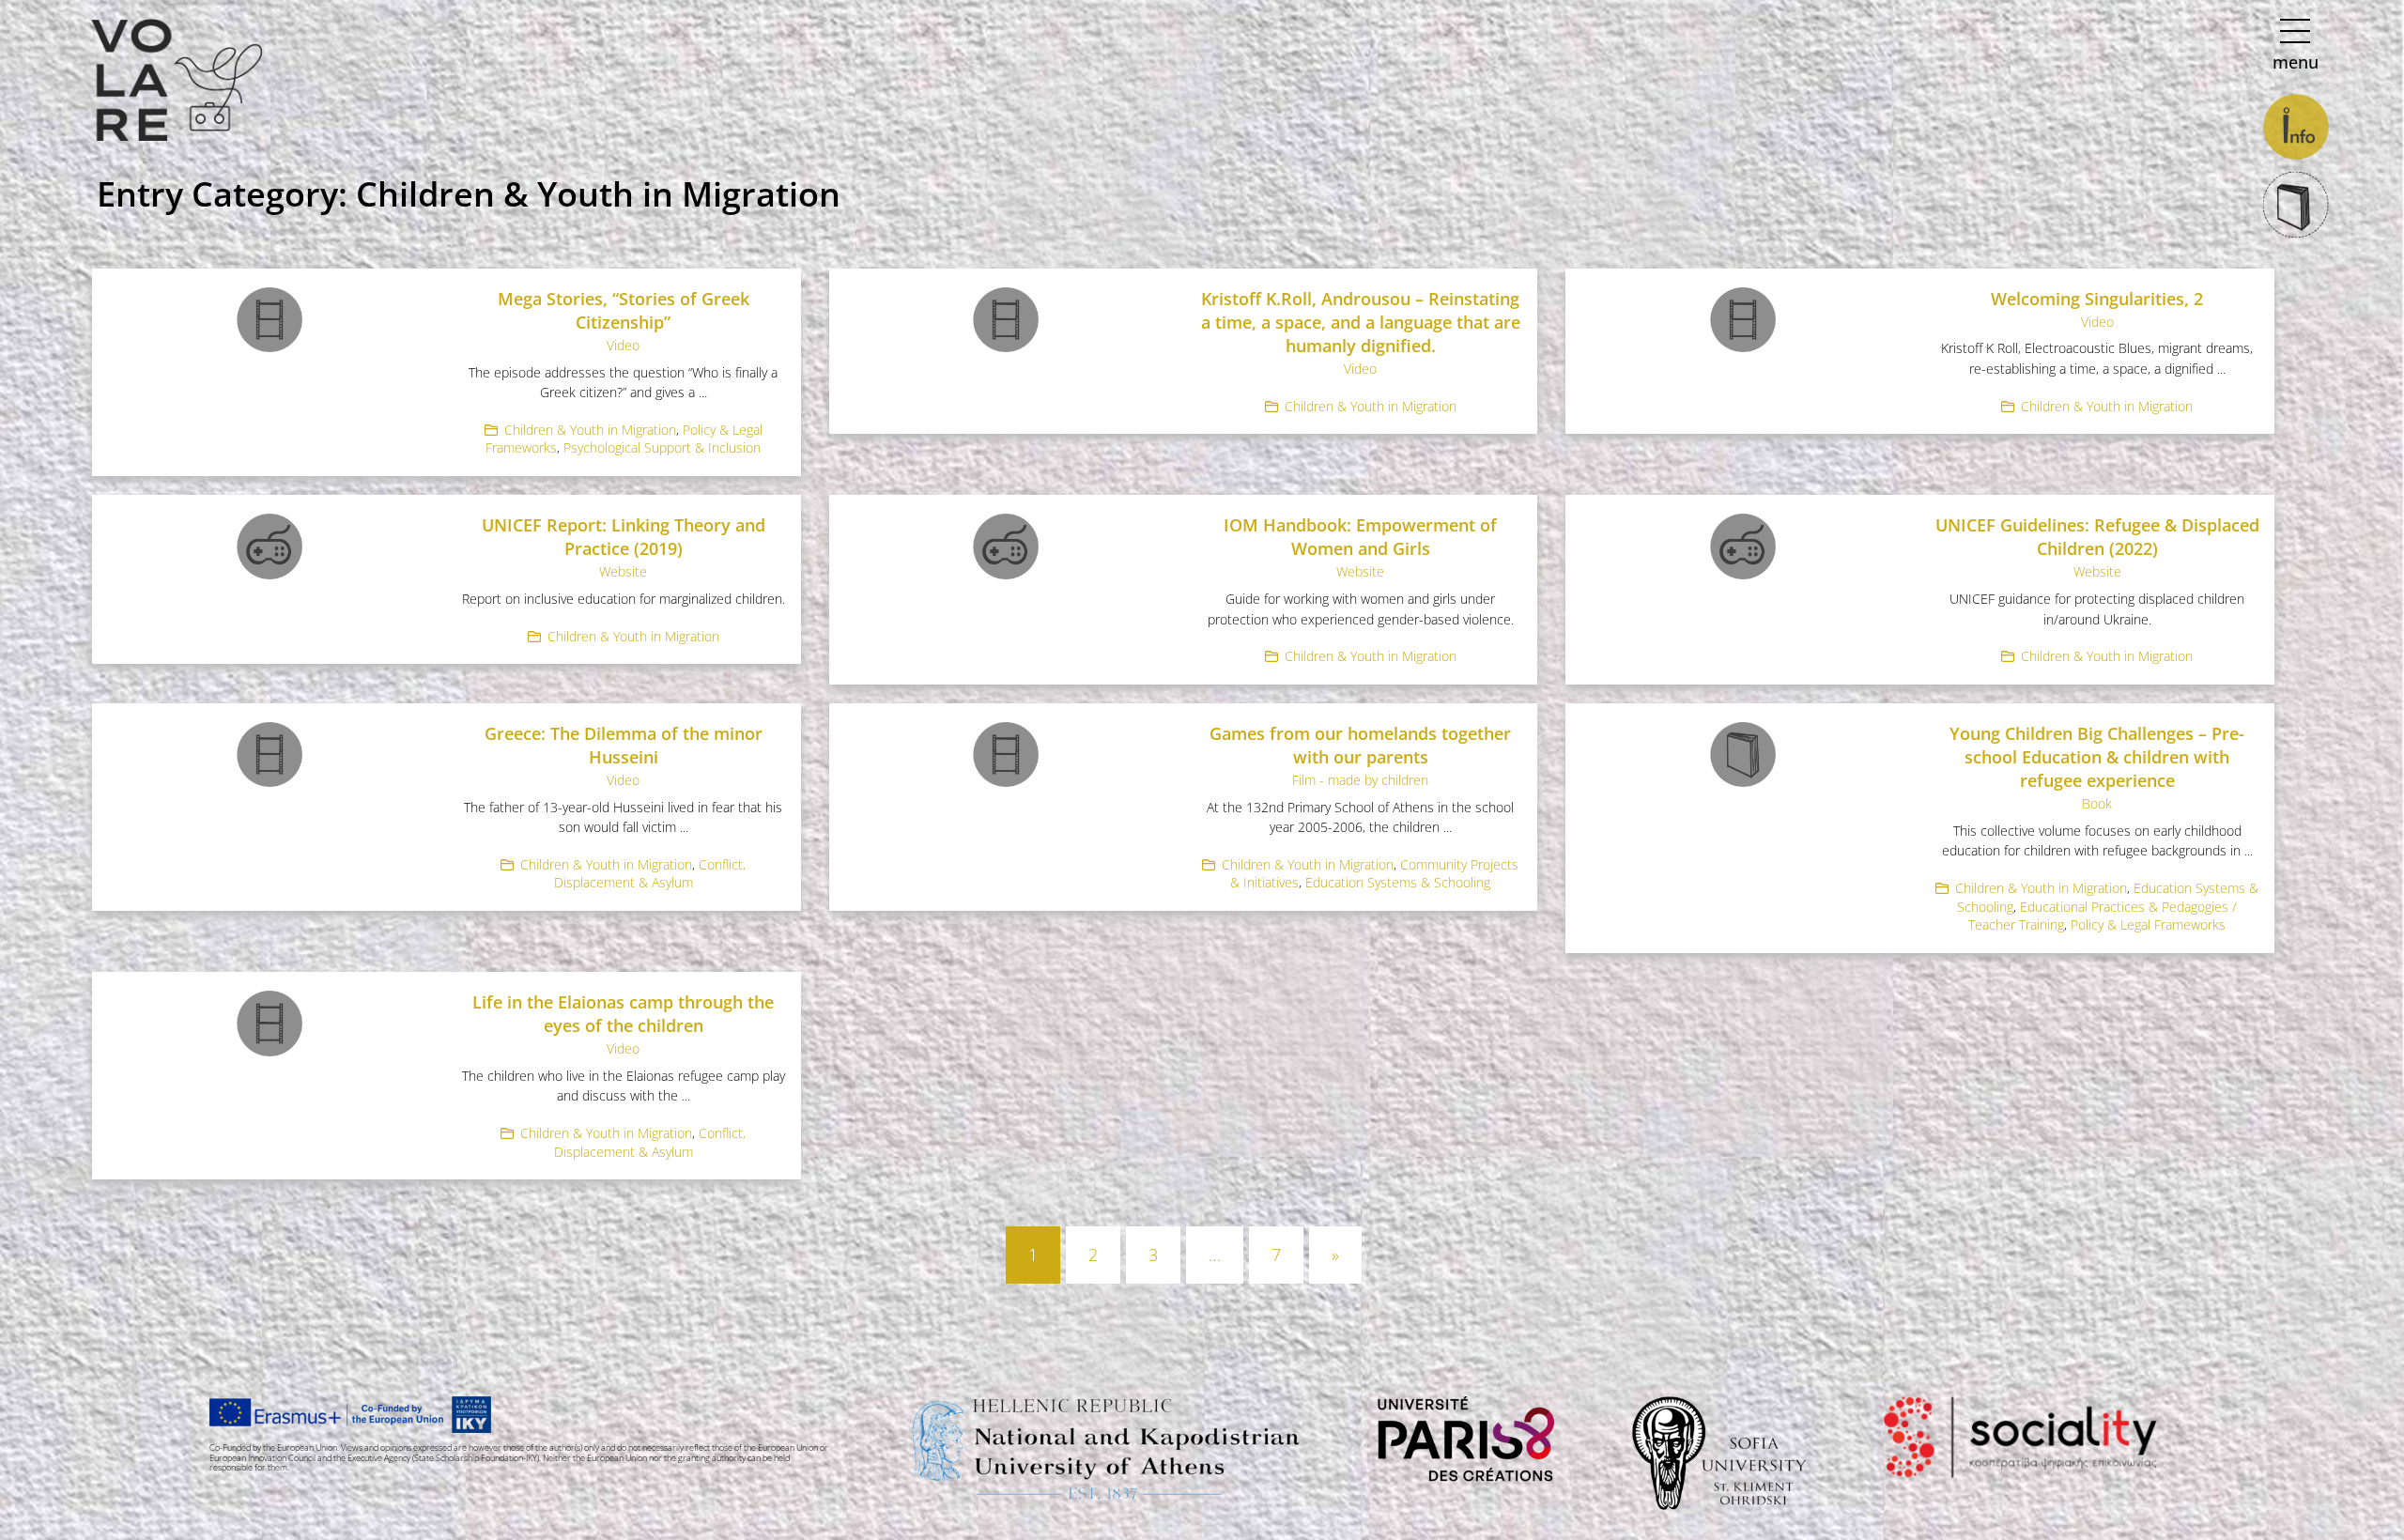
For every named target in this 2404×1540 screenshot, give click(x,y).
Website (623, 571)
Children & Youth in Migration (590, 430)
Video (623, 345)
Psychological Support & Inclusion (662, 447)
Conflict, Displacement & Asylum (650, 874)
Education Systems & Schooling (1398, 882)
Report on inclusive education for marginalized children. (624, 599)
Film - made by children (1360, 780)
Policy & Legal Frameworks (2148, 924)
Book (2097, 803)
